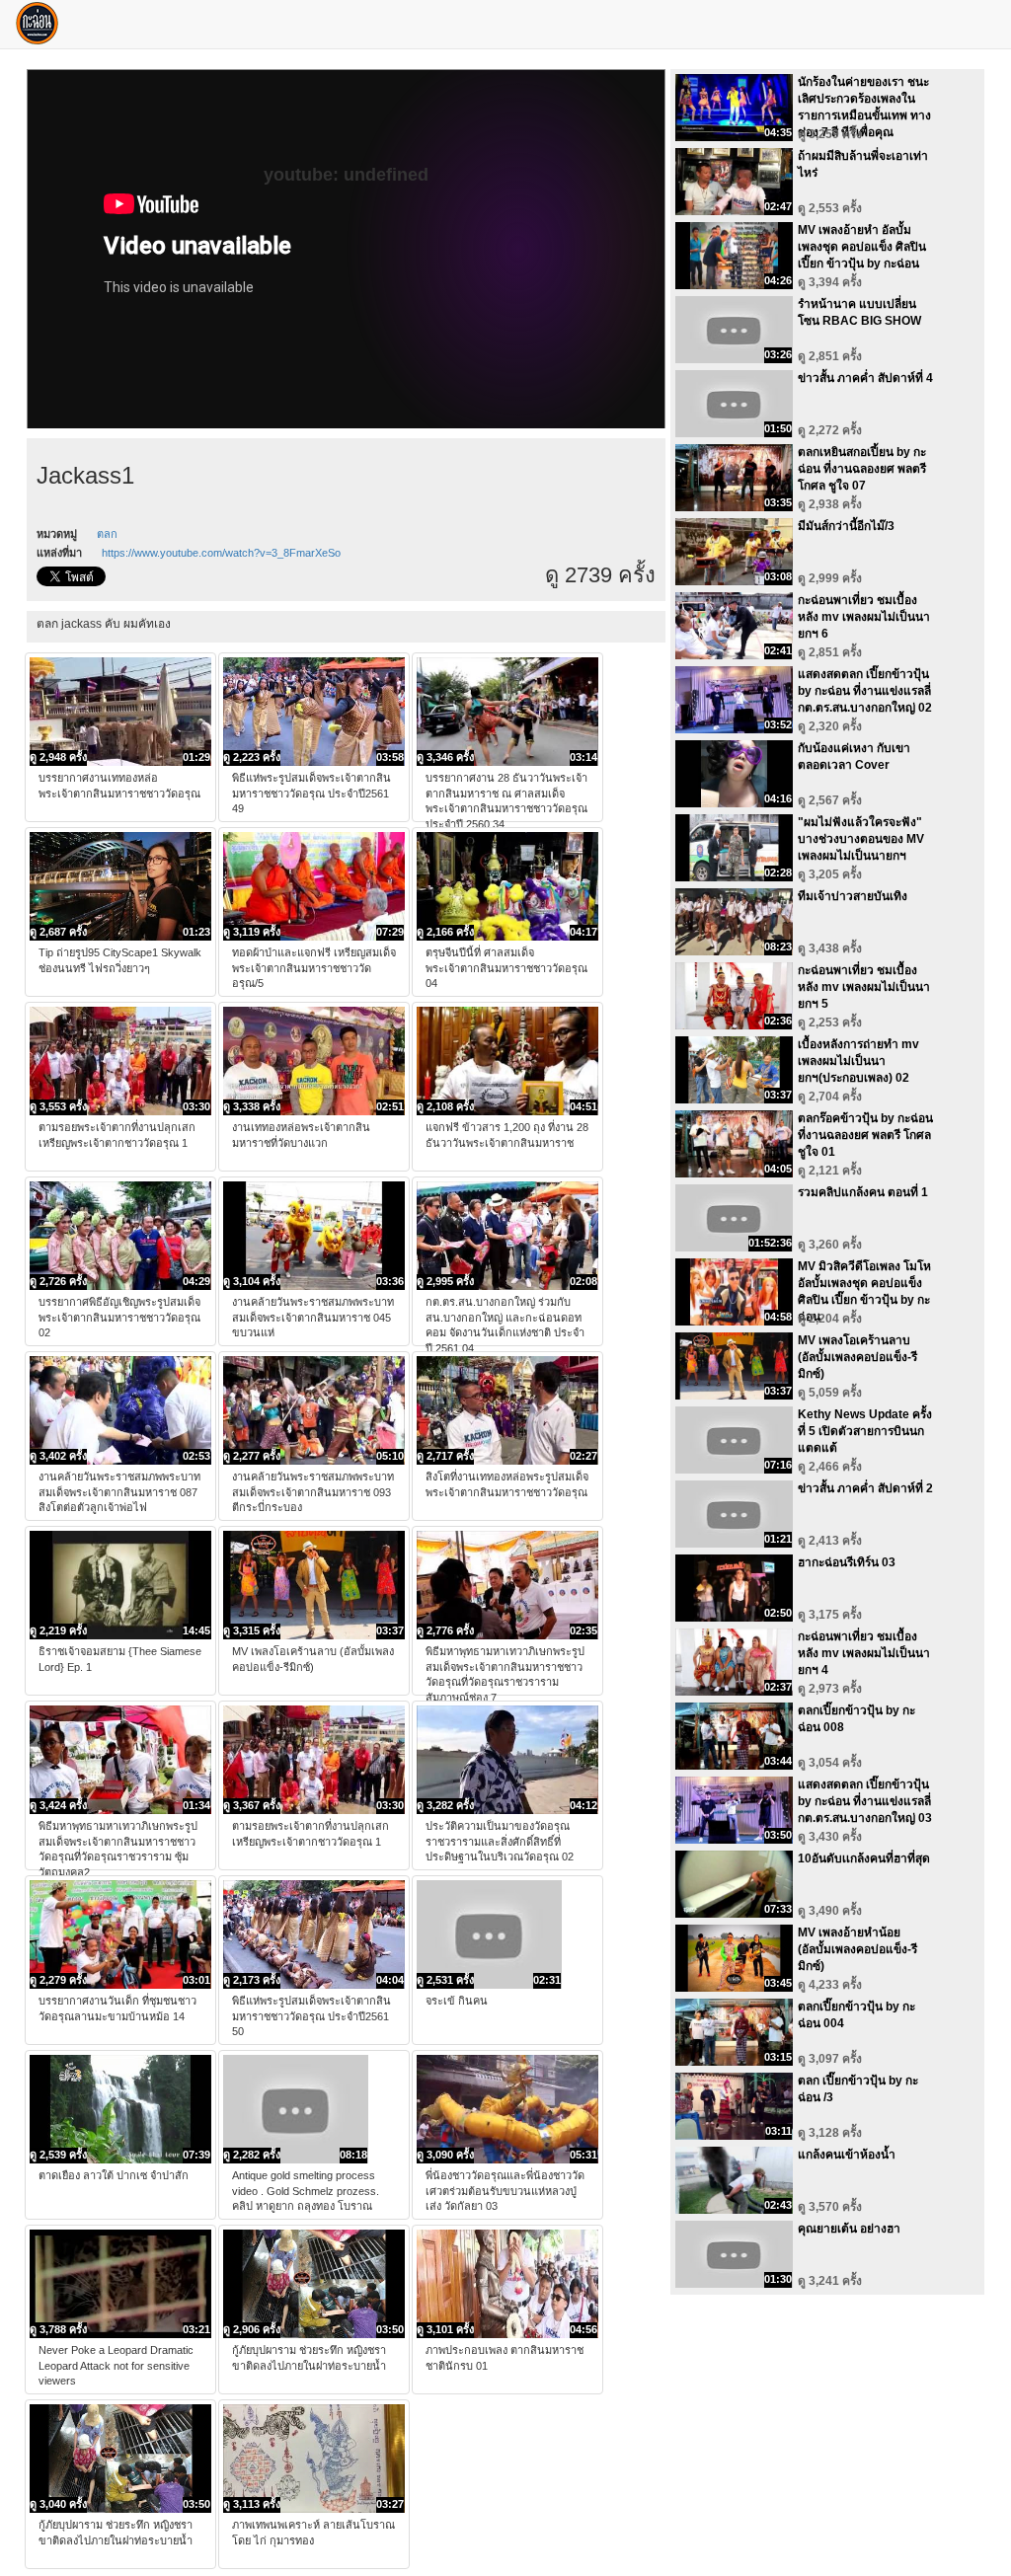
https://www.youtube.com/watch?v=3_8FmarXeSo (221, 553)
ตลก (107, 534)
